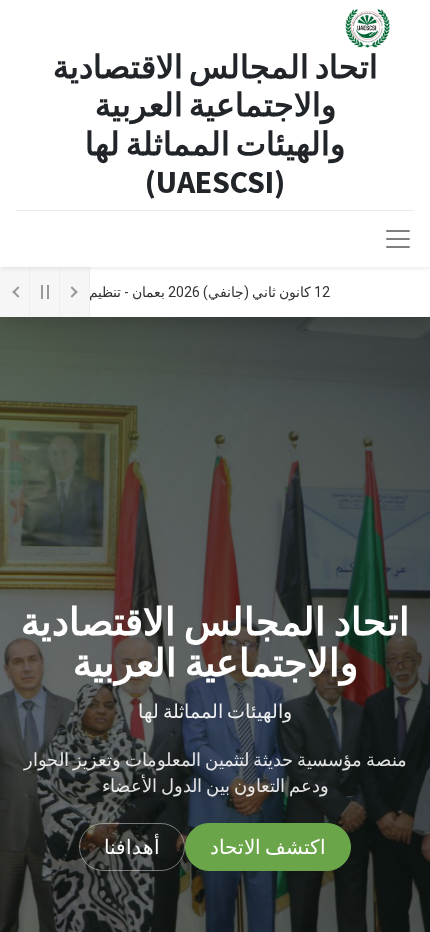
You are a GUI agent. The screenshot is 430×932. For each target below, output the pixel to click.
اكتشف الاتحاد (268, 846)
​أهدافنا (132, 846)
